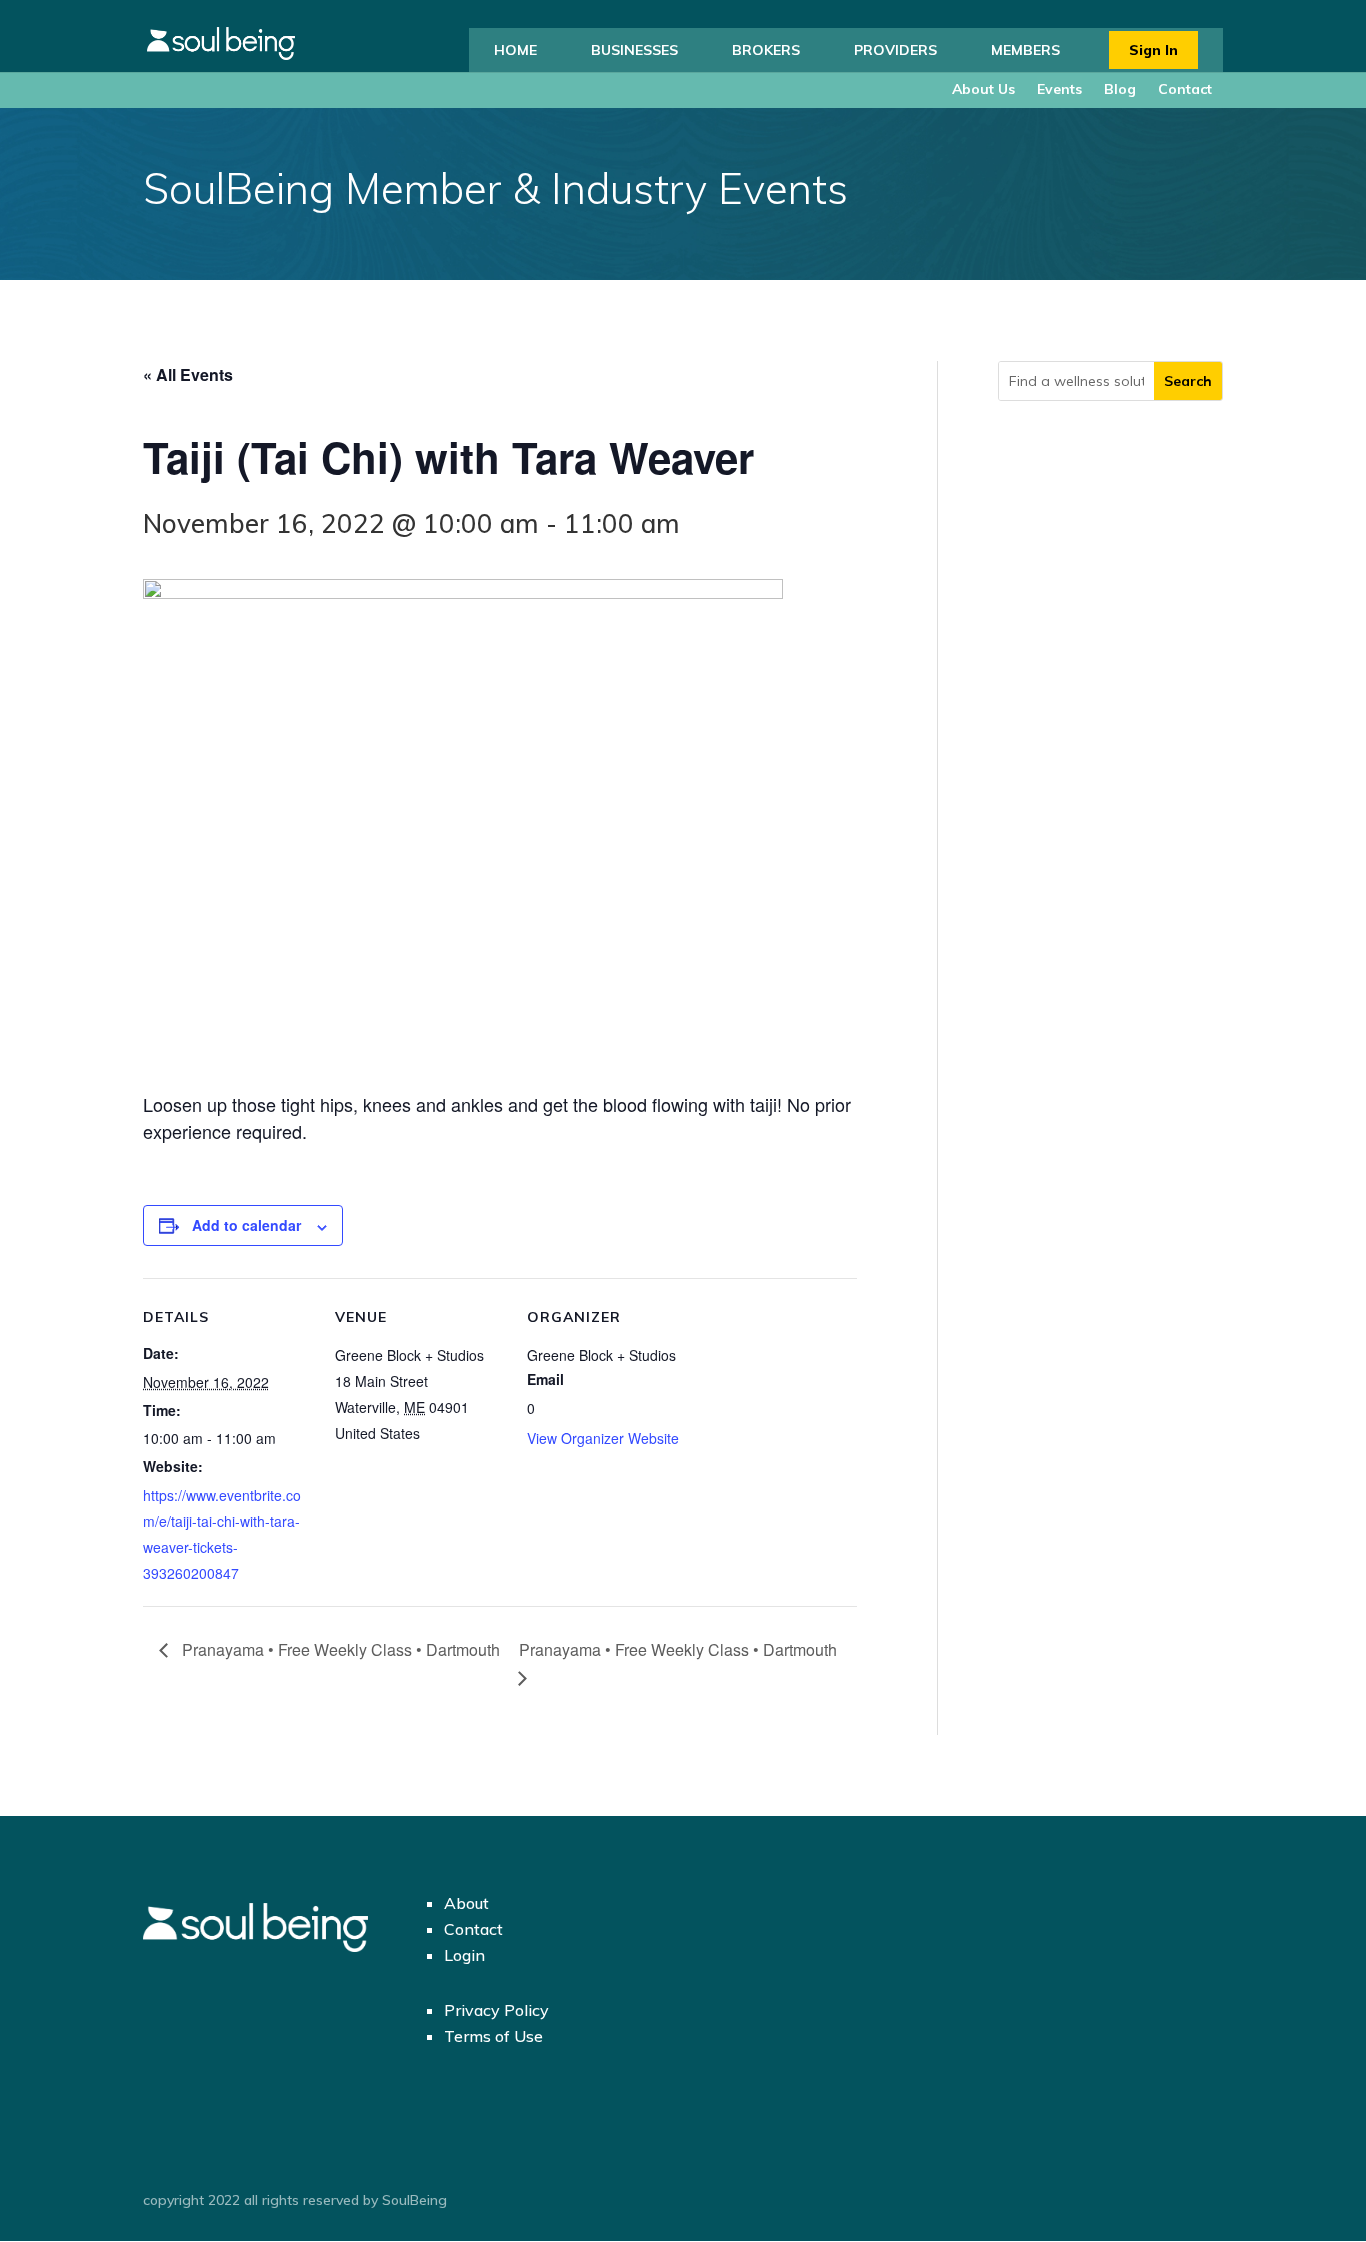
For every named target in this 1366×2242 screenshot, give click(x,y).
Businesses (634, 50)
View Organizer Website (603, 1438)
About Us (983, 89)
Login (464, 1955)
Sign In (1153, 50)
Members (1025, 50)
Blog (1120, 89)
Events (1059, 89)
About (466, 1903)
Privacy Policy (496, 2010)
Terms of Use (493, 2036)
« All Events (188, 374)
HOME (515, 50)
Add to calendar (246, 1225)
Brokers (766, 50)
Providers (895, 50)
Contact (1185, 89)
